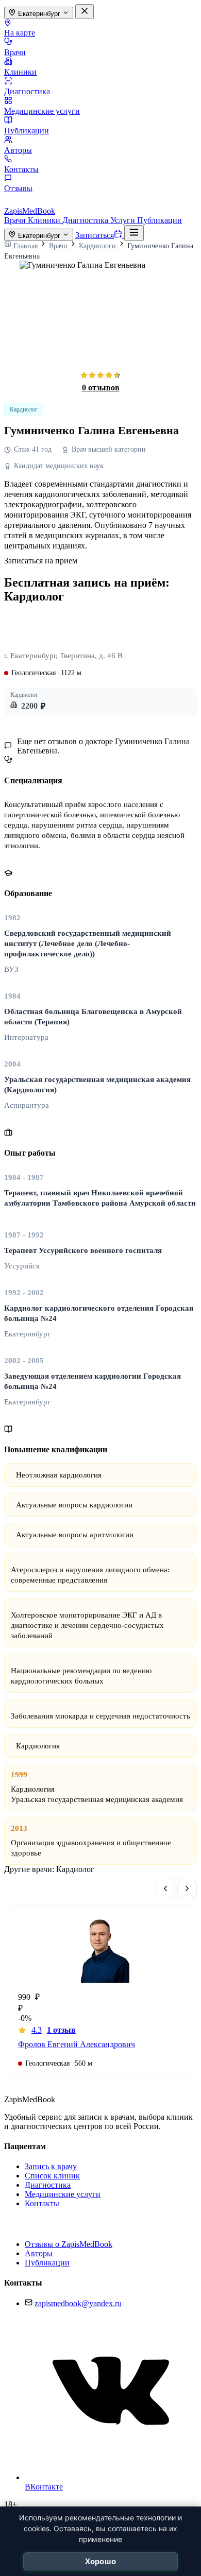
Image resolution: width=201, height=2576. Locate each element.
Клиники (20, 72)
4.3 (54, 2030)
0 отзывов (101, 388)
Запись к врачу (51, 2166)
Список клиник (52, 2176)
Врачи (15, 52)
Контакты (21, 169)
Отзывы (18, 188)
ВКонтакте (44, 2487)
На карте (20, 33)
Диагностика (27, 91)
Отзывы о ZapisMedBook (69, 2244)
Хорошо (101, 2561)
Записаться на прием (41, 561)
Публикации (27, 131)
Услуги (124, 220)
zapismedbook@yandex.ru (78, 2303)
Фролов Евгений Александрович (77, 2044)
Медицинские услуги (42, 111)
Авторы (18, 150)
